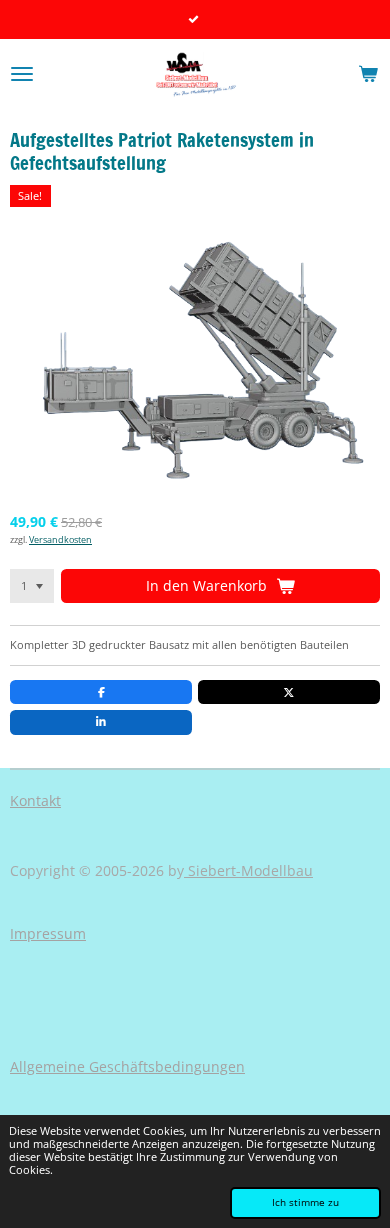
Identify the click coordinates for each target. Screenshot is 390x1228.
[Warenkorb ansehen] (368, 74)
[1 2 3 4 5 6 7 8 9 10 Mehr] (32, 586)
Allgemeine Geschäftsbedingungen (127, 1066)
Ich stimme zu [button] (305, 1202)
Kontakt (35, 800)
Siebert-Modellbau (248, 870)
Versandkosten (60, 539)
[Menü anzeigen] (22, 74)
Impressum (48, 933)
